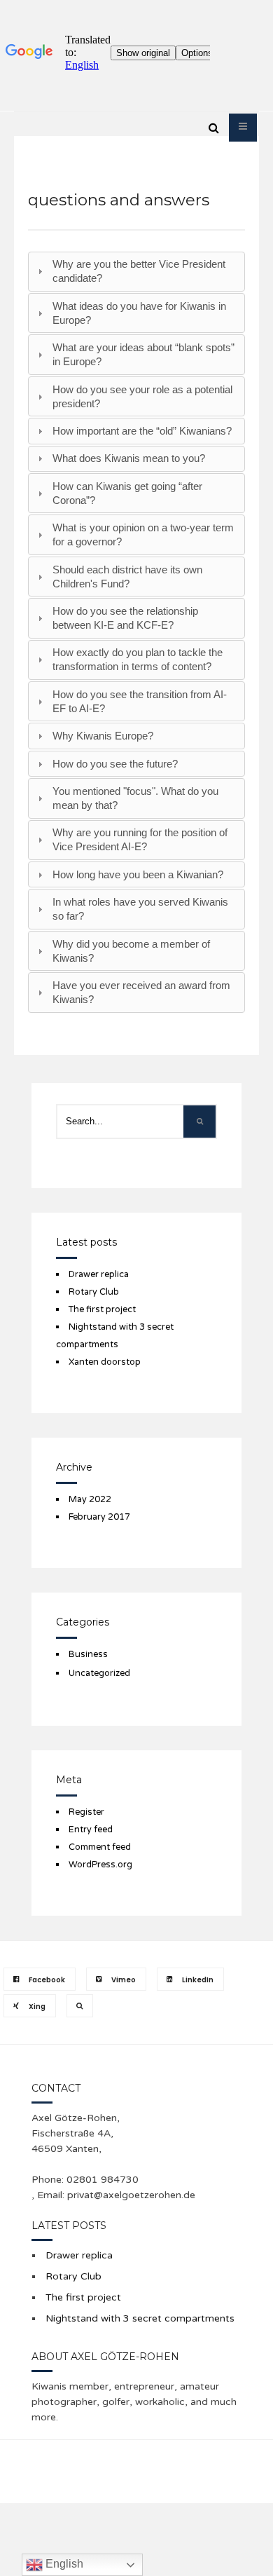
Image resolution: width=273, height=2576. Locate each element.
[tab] (136, 272)
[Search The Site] (80, 2006)
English (63, 2564)
